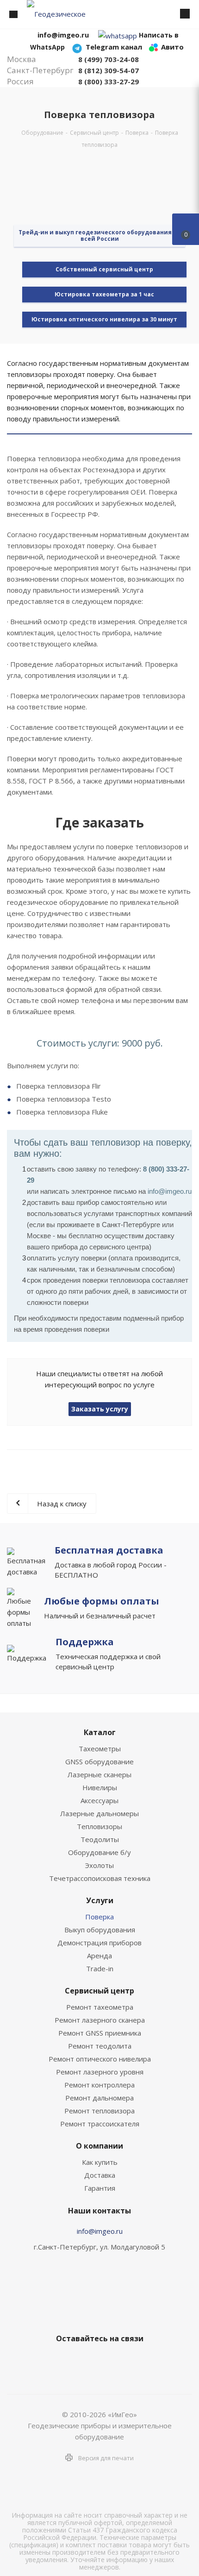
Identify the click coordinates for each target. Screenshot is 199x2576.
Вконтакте (62, 2360)
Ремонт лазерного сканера (100, 2020)
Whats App (132, 2360)
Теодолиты (100, 1839)
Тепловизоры (99, 1826)
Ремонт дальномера (99, 2098)
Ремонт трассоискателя (100, 2124)
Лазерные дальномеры (99, 1813)
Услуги (100, 1900)
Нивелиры (100, 1787)
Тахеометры (100, 1749)
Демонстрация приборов (99, 1943)
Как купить (100, 2162)
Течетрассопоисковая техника (100, 1878)
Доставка (100, 2175)
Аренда (99, 1956)
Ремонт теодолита (100, 2046)
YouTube (109, 2360)
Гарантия (100, 2188)
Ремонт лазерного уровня (100, 2072)
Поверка (99, 1917)
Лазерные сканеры (99, 1774)
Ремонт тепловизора (99, 2111)
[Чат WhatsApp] (118, 35)
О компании (99, 2146)
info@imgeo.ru (100, 2231)
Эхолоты (99, 1865)
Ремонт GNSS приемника (100, 2033)
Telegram (86, 2360)
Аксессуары (99, 1800)
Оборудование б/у (99, 1852)
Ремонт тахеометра (100, 2007)
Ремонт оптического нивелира (100, 2059)
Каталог (100, 1732)
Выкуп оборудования (100, 1930)
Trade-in (100, 1968)
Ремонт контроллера (99, 2085)
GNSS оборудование (99, 1761)
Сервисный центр (99, 1991)
